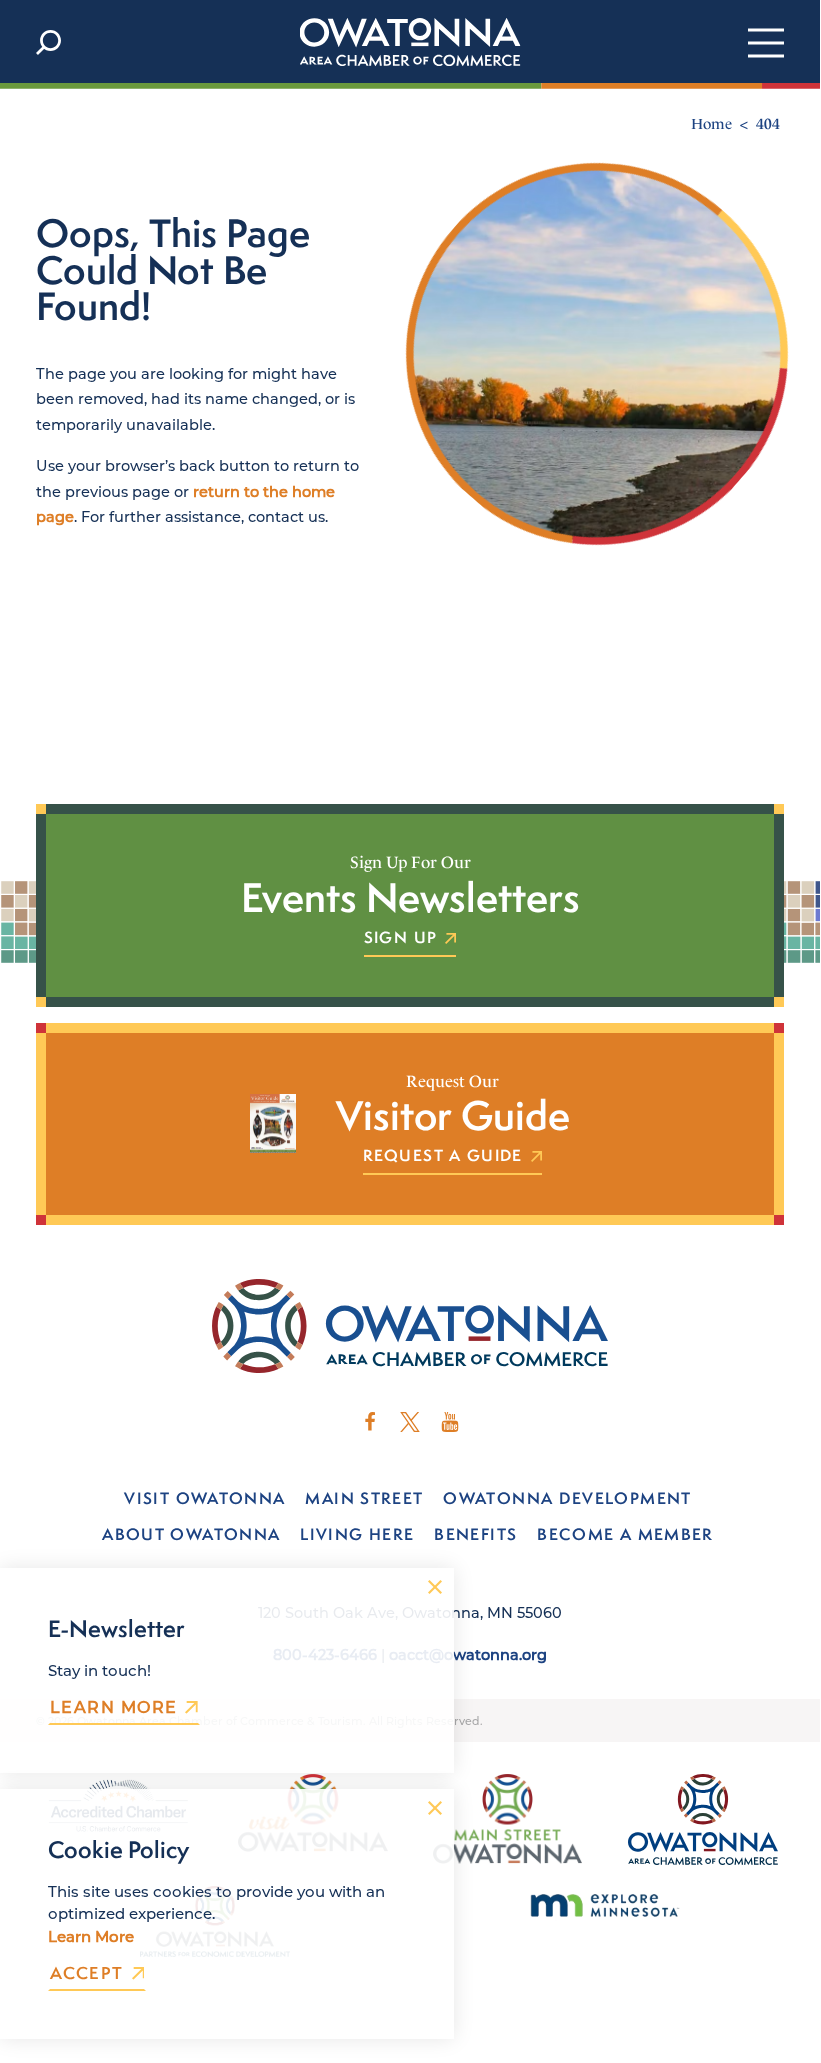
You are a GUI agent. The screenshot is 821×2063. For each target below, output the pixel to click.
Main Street (364, 1498)
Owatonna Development (567, 1498)
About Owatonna (191, 1534)
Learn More (113, 1707)
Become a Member (625, 1534)
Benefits (475, 1534)
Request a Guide (442, 1156)
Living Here (357, 1534)
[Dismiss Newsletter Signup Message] (435, 1587)
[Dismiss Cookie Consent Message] (435, 1808)
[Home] (410, 42)
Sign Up (400, 938)
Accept (87, 1973)
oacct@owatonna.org (468, 1654)
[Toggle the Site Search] (48, 42)
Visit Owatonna (204, 1498)
